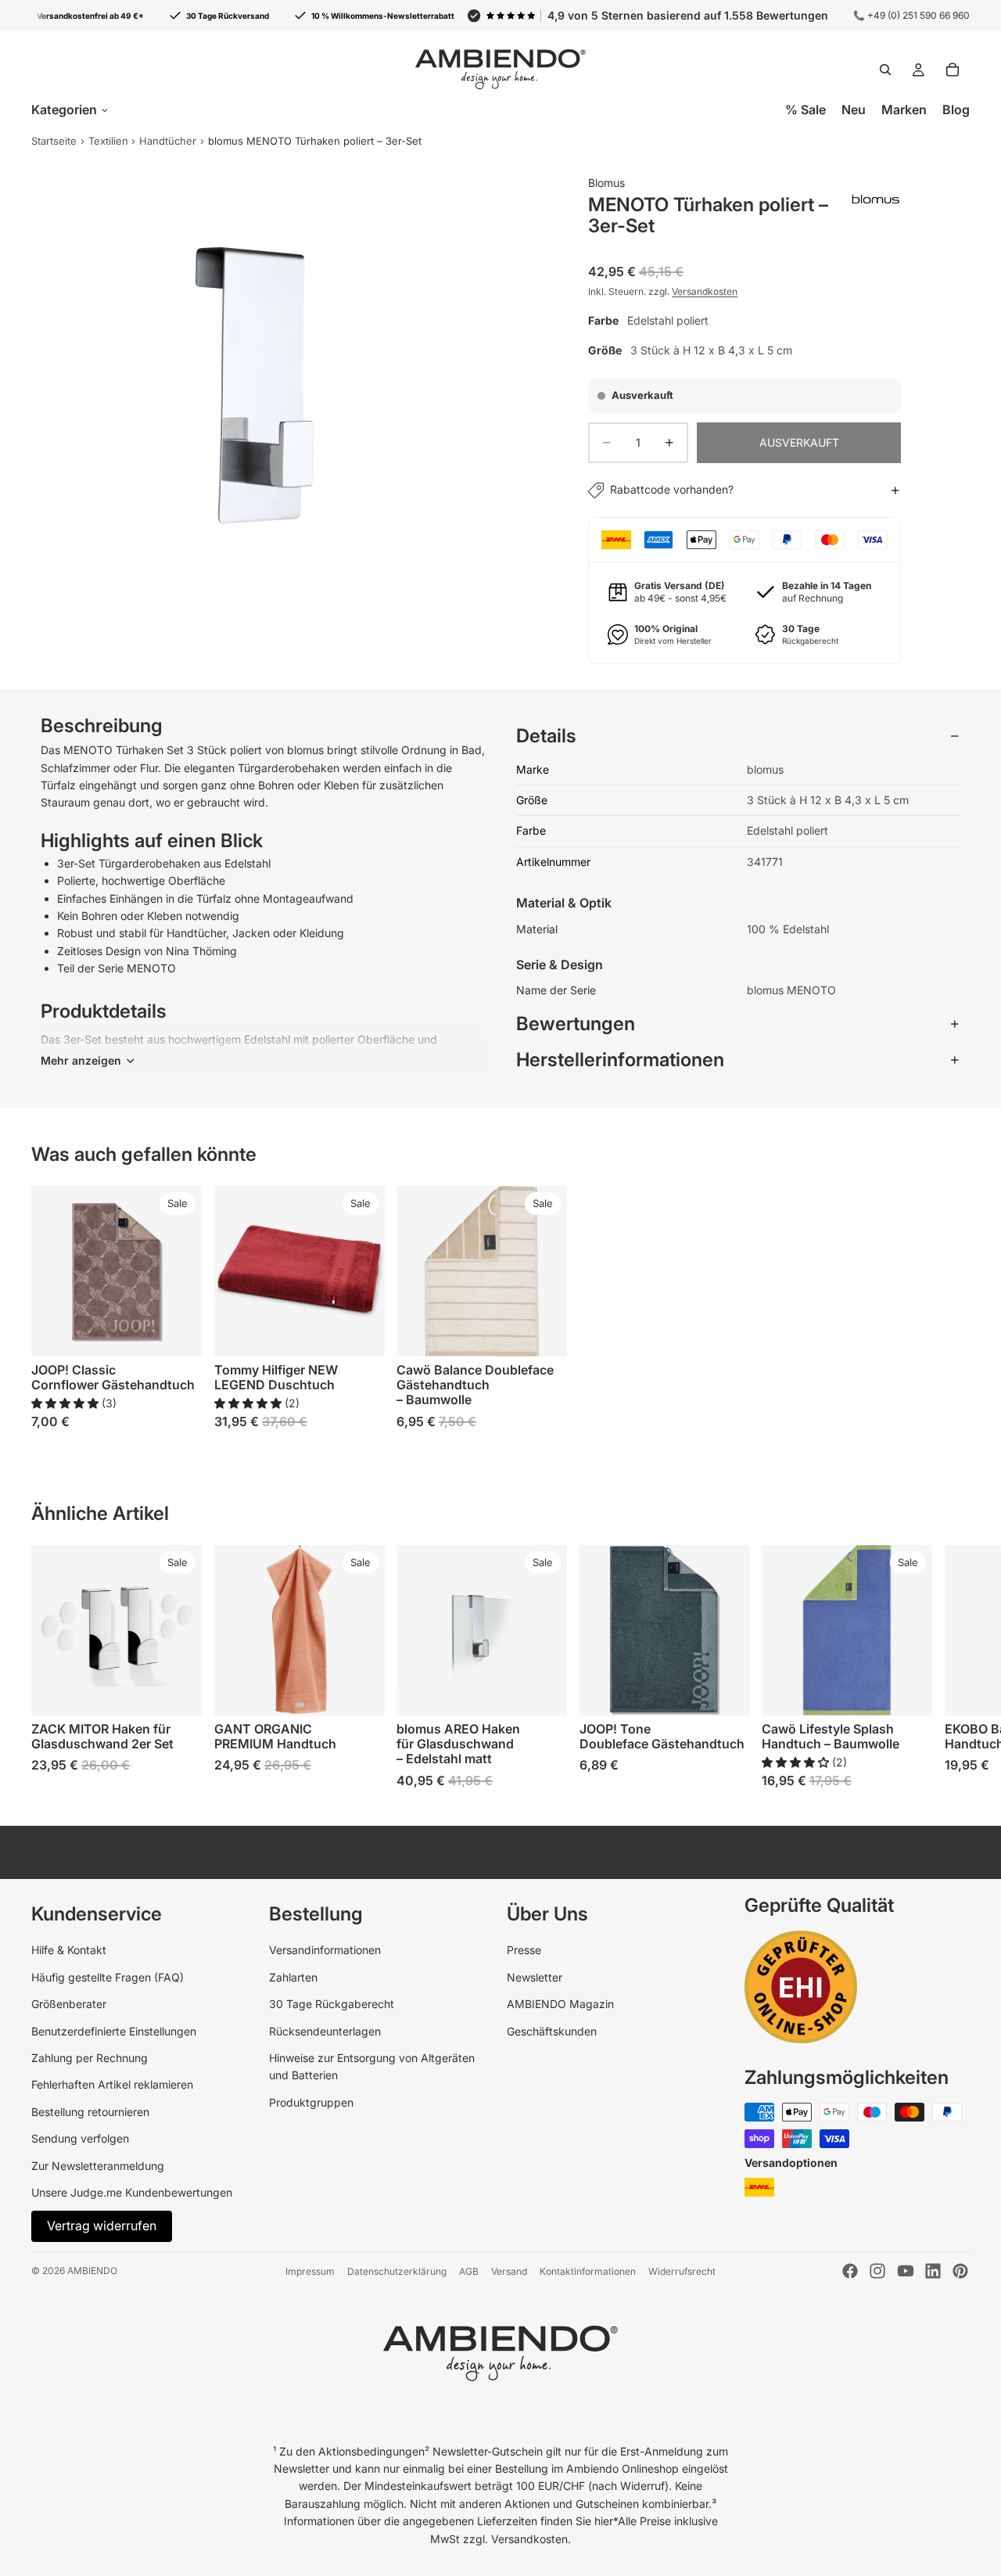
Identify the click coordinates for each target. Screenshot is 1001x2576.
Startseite (54, 141)
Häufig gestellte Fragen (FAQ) (108, 1977)
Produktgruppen (311, 2102)
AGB (469, 2271)
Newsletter (535, 1977)
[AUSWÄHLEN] (178, 1332)
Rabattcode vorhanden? (672, 489)
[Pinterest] (960, 2271)
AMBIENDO (92, 2271)
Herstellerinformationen (620, 1060)
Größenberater (69, 2004)
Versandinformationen (325, 1950)
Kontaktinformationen (588, 2271)
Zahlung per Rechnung (90, 2058)
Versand (509, 2271)
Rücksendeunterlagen (325, 2031)
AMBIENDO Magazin (560, 2004)
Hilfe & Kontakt (69, 1950)
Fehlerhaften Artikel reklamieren (112, 2084)
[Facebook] (850, 2271)
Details (546, 736)
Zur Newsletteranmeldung (98, 2166)
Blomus (606, 183)
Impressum (310, 2271)
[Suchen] (885, 70)
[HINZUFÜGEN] (178, 1691)
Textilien (108, 141)
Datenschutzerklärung (397, 2271)
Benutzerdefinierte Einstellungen (114, 2031)
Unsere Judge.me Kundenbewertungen (132, 2192)
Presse (524, 1950)
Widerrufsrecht (682, 2271)
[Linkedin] (933, 2271)
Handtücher (168, 141)
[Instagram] (877, 2271)
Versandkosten (705, 291)
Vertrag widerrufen (102, 2226)
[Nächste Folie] (953, 1307)
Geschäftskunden (552, 2031)
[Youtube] (906, 2271)
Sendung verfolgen (80, 2138)
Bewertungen (576, 1024)
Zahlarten (293, 1977)
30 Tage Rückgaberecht (332, 2004)
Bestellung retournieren (90, 2112)
